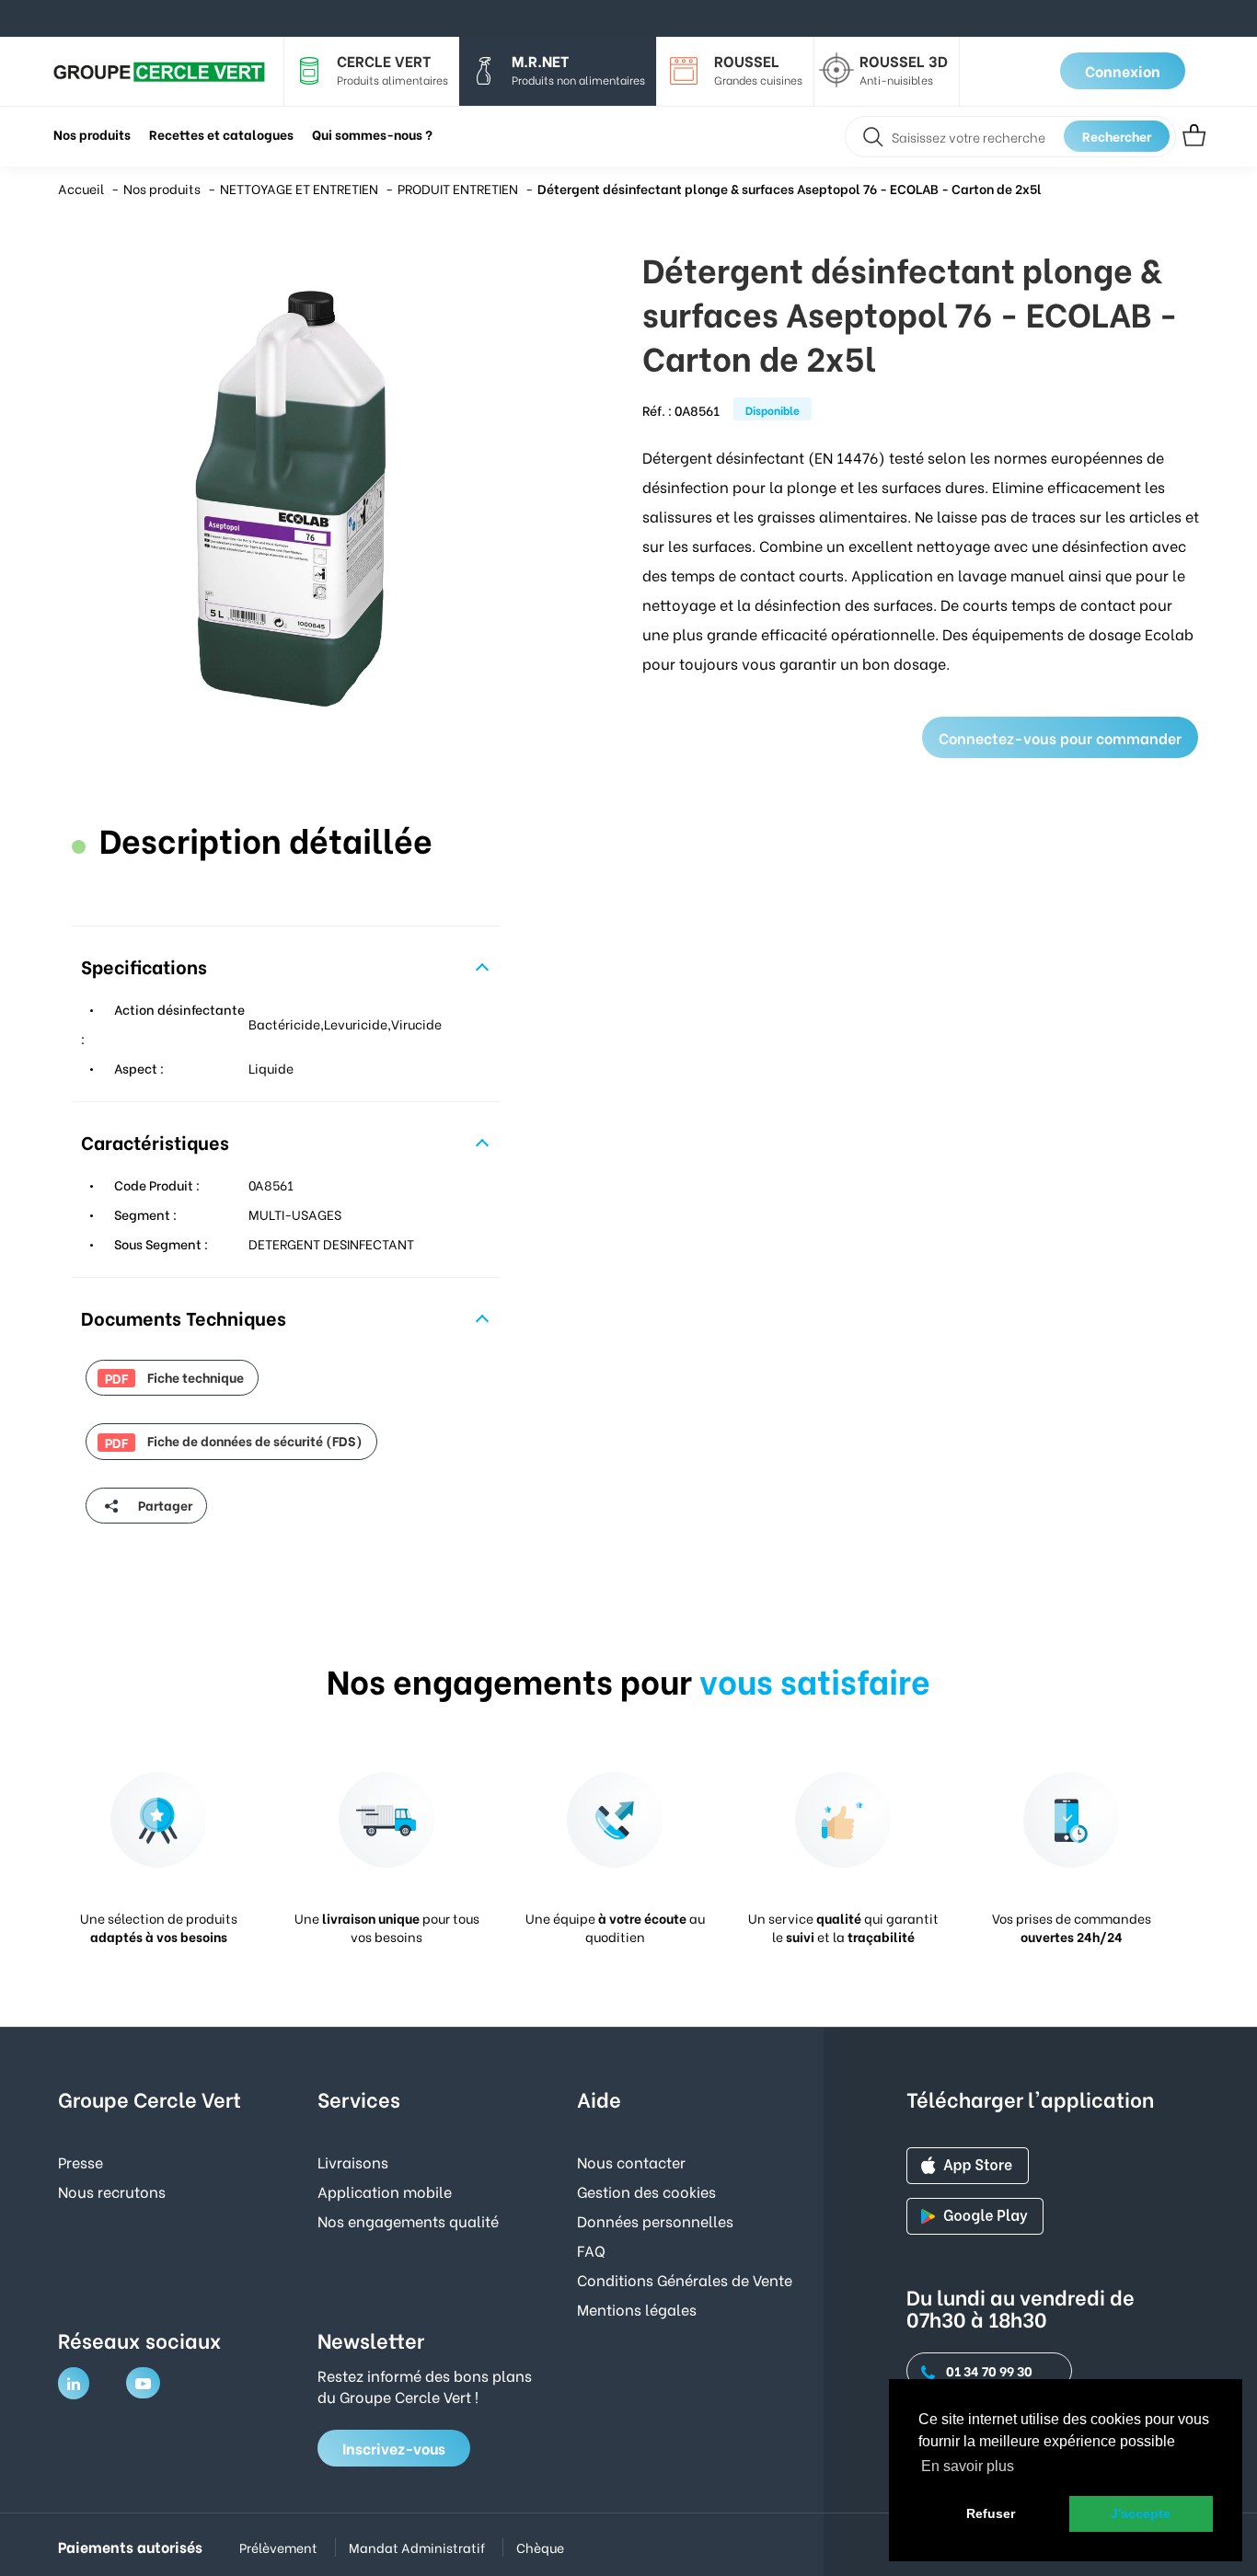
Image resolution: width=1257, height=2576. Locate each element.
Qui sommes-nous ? (372, 134)
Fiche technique (174, 1377)
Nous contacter (631, 2162)
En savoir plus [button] (968, 2466)
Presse (81, 2162)
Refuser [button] (991, 2513)
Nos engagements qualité (408, 2220)
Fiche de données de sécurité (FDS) (234, 1441)
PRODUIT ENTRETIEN (458, 188)
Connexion (1123, 70)
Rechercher (1117, 136)
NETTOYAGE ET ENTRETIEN (299, 188)
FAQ (591, 2250)
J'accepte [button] (1141, 2513)
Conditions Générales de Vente (685, 2279)
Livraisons (353, 2162)
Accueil (81, 188)
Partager (164, 1505)
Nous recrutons (112, 2191)
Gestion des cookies (646, 2191)
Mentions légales (637, 2309)
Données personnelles (655, 2220)
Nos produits (162, 188)
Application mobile (385, 2191)
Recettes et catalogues (221, 134)
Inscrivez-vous (394, 2448)
